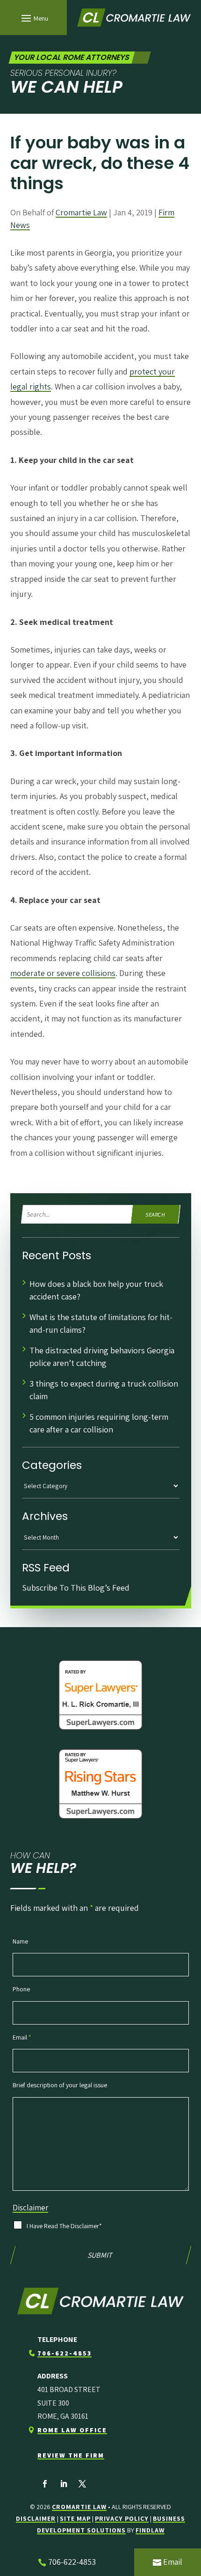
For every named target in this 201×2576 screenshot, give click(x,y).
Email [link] (173, 2562)
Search (156, 1215)
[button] (33, 18)
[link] (134, 18)
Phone (21, 1989)
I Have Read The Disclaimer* (64, 2226)
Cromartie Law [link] (81, 212)
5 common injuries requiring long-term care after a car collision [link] (99, 1423)
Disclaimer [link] (36, 2518)
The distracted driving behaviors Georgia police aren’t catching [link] (102, 1357)
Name (20, 1941)
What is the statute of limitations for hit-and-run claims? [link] (101, 1323)
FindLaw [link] (150, 2530)
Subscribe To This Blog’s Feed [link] (76, 1588)
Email (22, 2037)
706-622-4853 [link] (65, 2353)
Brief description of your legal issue (60, 2085)
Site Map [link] (75, 2518)
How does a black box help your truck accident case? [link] (96, 1290)
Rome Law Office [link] (72, 2430)
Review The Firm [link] (71, 2455)
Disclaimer (30, 2208)
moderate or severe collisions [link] (63, 973)
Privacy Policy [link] (122, 2518)
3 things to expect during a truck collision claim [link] (104, 1390)
